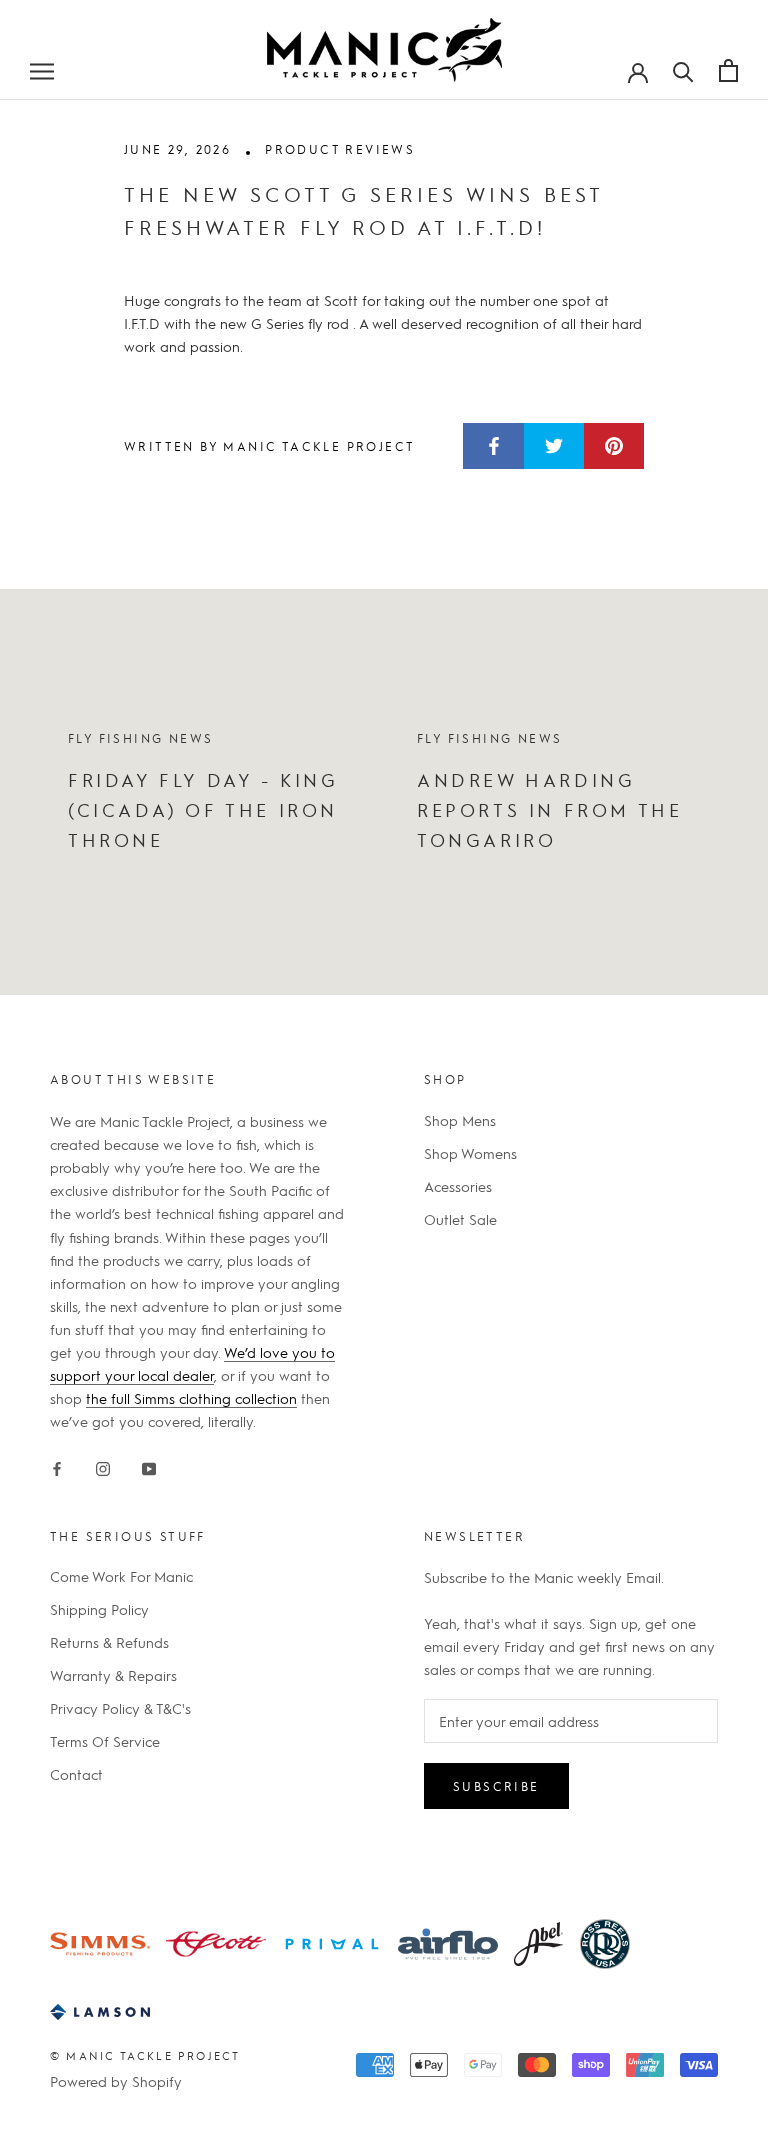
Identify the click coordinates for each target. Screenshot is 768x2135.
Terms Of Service (105, 1741)
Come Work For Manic (121, 1576)
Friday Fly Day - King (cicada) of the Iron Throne (203, 809)
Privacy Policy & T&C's (120, 1708)
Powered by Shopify (116, 2081)
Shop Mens (460, 1120)
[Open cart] (728, 70)
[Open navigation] (42, 70)
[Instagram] (103, 1464)
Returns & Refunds (109, 1642)
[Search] (683, 70)
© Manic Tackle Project (145, 2055)
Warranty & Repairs (113, 1675)
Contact (76, 1774)
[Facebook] (57, 1464)
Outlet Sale (460, 1219)
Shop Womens (470, 1153)
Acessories (458, 1186)
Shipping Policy (99, 1609)
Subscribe (496, 1786)
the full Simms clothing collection (191, 1398)
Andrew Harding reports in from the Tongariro (549, 809)
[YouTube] (149, 1464)
